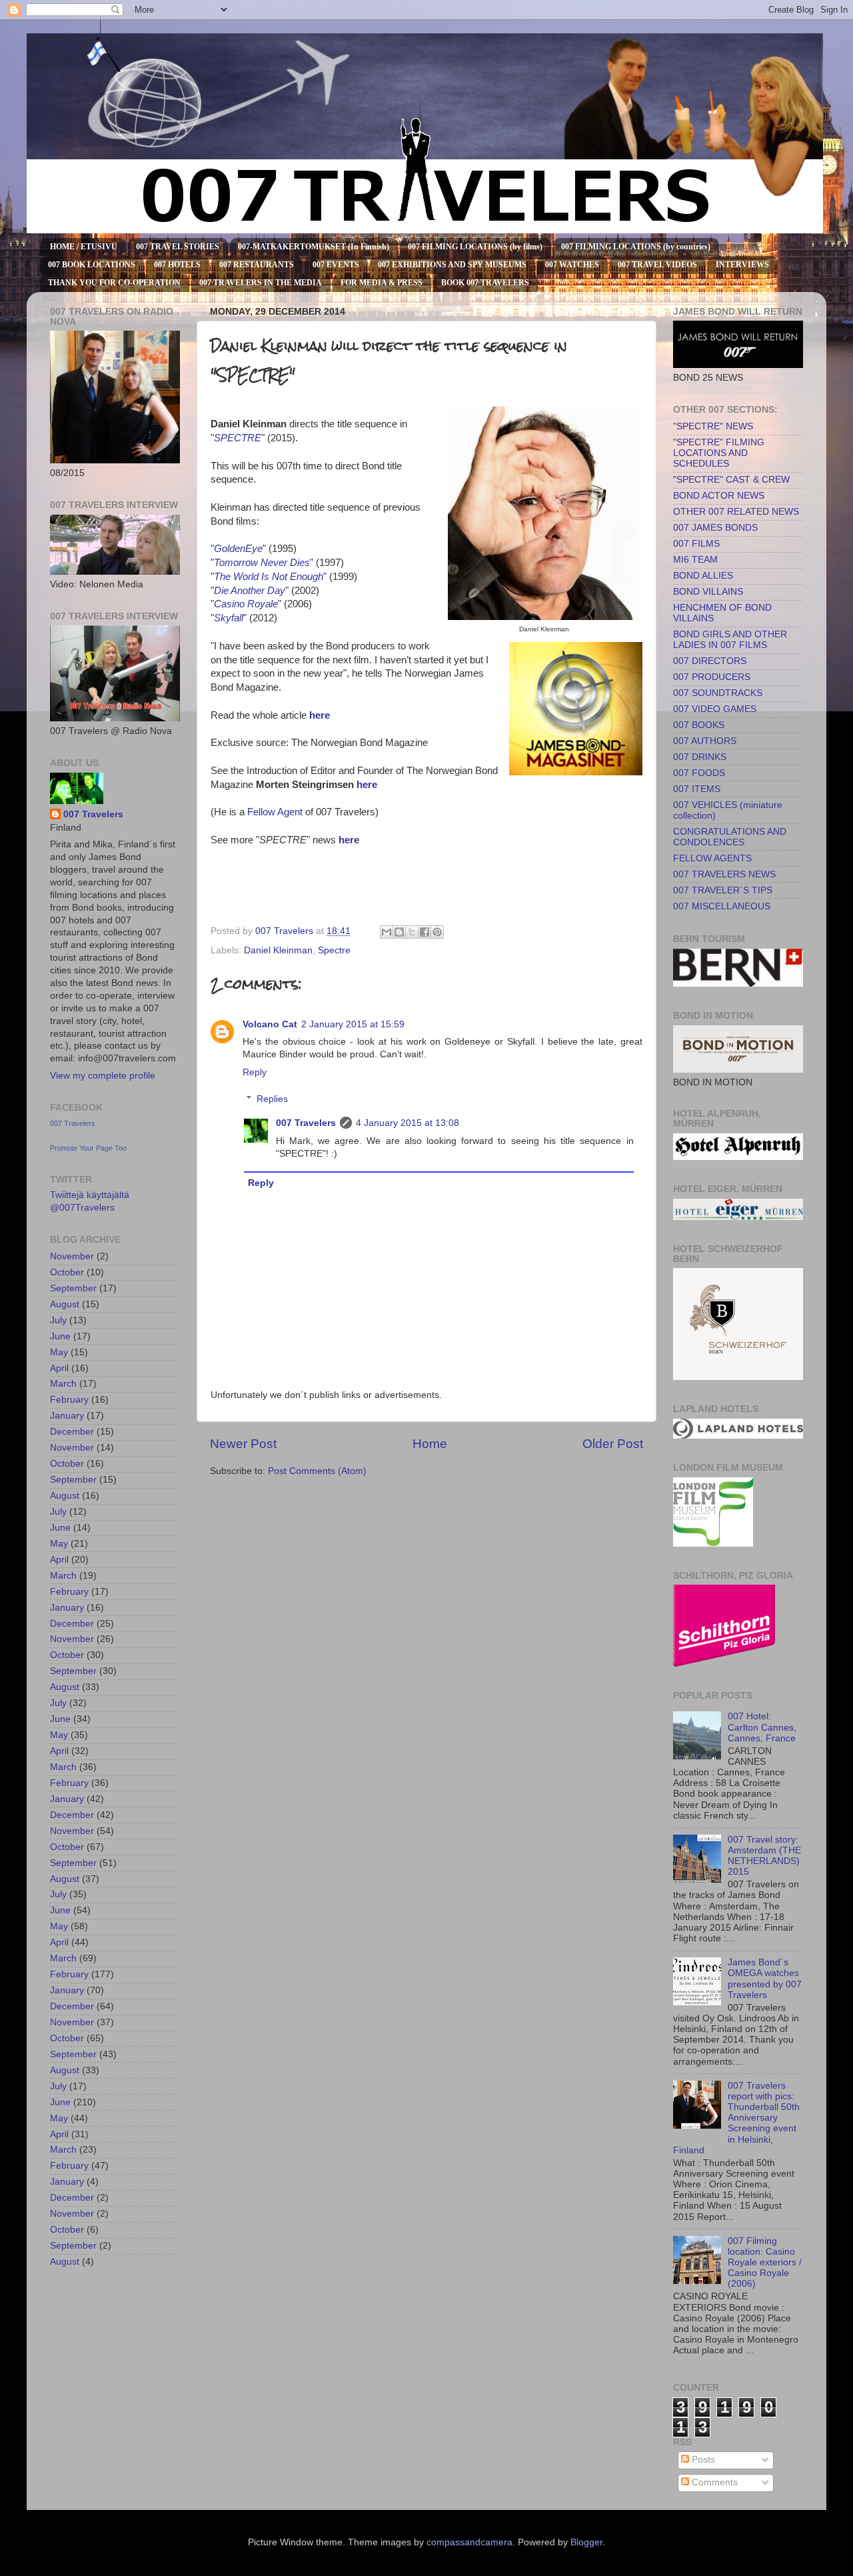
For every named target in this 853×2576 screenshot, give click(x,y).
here (320, 715)
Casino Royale (246, 604)
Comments (713, 2482)
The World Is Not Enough (269, 577)
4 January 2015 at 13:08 (408, 1123)
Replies (272, 1100)
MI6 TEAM (695, 560)
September (73, 1288)
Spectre (334, 950)
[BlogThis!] (399, 932)
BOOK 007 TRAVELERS (485, 283)
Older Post (613, 1444)
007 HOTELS (177, 265)
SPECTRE (238, 438)
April (59, 1368)
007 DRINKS (700, 757)
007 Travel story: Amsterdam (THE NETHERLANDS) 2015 (764, 1856)
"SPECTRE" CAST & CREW (731, 480)
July (58, 1320)
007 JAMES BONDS (715, 528)
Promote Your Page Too (88, 1148)
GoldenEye (238, 549)
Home (430, 1444)
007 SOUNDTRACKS (718, 693)
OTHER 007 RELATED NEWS (736, 512)
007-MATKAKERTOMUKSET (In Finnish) (314, 247)
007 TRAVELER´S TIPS (723, 890)
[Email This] (387, 932)
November (72, 1256)
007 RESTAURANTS (257, 265)
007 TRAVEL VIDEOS (657, 265)
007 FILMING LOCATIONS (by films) (475, 247)
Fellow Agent (275, 812)
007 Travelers (306, 1123)
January (67, 1416)
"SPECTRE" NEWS (713, 426)
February (69, 1400)
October (67, 1272)
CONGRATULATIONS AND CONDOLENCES (730, 837)
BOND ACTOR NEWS (719, 496)
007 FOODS (699, 773)
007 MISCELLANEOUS (722, 906)
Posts (702, 2460)
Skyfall (229, 618)
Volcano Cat (270, 1024)
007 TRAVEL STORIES (178, 247)
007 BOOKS (699, 725)
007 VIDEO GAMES (715, 709)
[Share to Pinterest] (437, 932)
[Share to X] (412, 932)
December (72, 1432)
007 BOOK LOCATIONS (92, 265)
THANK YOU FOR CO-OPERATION (114, 283)
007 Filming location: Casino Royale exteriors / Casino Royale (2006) (765, 2263)
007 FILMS (696, 544)
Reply (255, 1072)
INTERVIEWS (742, 265)
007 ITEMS (697, 789)
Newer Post (243, 1444)
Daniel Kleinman (278, 950)
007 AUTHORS (705, 741)
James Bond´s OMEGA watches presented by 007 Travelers (765, 1979)
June (60, 1336)
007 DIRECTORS (710, 661)
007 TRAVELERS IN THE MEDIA (261, 283)
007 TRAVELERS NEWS (724, 874)
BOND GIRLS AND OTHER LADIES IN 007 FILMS (730, 640)
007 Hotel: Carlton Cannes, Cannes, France (762, 1727)
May (59, 1352)
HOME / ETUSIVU (84, 247)
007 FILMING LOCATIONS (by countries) (636, 247)
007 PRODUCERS (712, 677)
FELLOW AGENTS (712, 858)
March (63, 1384)
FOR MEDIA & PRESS (382, 283)
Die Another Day (250, 591)
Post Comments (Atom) (317, 1471)
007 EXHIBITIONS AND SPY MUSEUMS (452, 265)
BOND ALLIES (703, 576)
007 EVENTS (336, 265)
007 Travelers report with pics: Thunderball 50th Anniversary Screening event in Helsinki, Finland (736, 2118)
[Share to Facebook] (425, 932)
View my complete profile (103, 1076)
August (65, 1304)
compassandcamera (469, 2542)
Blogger (586, 2542)
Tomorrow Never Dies (262, 563)
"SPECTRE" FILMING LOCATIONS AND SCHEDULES (719, 453)
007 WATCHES (572, 265)
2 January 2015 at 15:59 (353, 1024)
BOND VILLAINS (708, 592)
